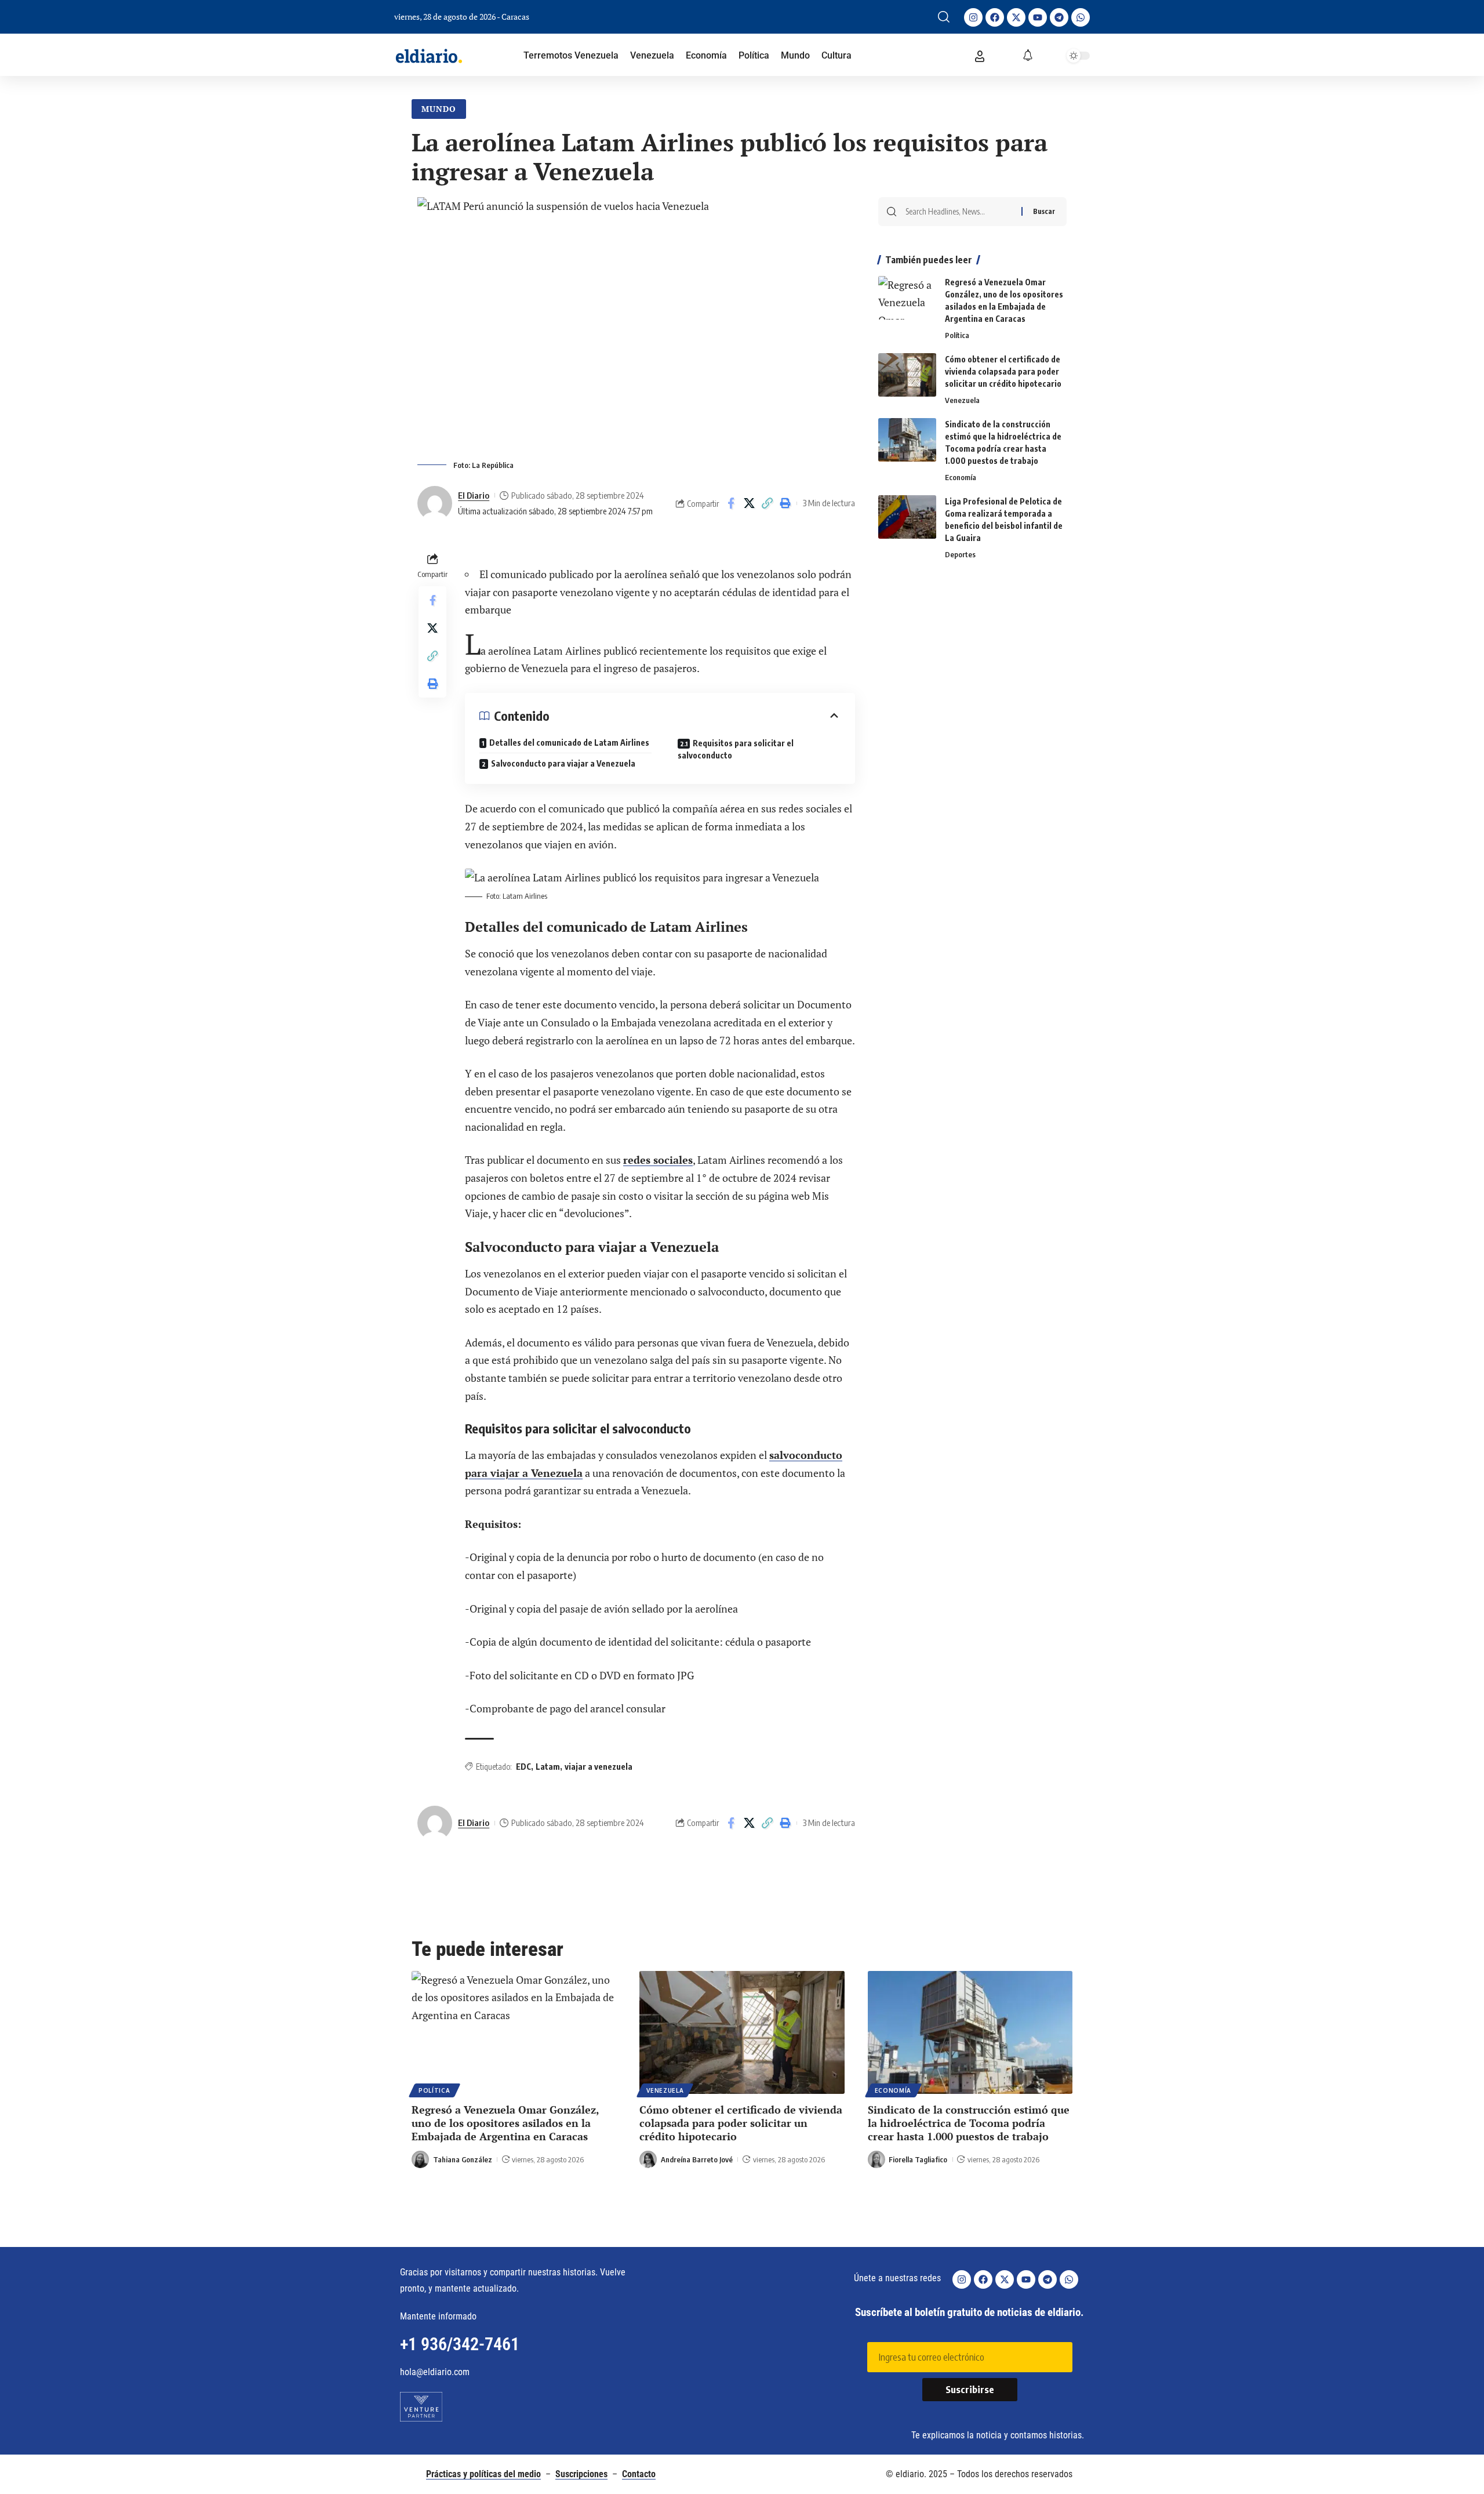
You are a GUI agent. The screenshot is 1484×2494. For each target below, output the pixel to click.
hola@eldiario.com (435, 2372)
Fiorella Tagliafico (918, 2159)
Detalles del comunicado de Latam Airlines (569, 743)
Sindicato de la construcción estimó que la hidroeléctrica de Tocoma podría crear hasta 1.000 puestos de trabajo (969, 2123)
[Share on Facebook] (731, 503)
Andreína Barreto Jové (697, 2159)
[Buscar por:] (959, 212)
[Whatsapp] (1081, 17)
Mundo (439, 109)
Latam (548, 1767)
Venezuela (962, 400)
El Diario (474, 495)
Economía (961, 477)
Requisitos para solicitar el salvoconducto (736, 749)
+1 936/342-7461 (460, 2344)
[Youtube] (1038, 17)
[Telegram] (1059, 17)
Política (957, 335)
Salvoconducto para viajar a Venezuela (564, 763)
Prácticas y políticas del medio (483, 2474)
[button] (944, 17)
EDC (523, 1767)
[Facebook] (995, 17)
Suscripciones (581, 2474)
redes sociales (658, 1160)
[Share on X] (749, 503)
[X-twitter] (1016, 17)
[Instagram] (973, 17)
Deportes (960, 554)
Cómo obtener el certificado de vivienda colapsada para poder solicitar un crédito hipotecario (1003, 371)
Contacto (639, 2474)
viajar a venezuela (599, 1767)
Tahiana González (463, 2159)
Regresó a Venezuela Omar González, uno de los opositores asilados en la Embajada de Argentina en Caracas (505, 2123)
